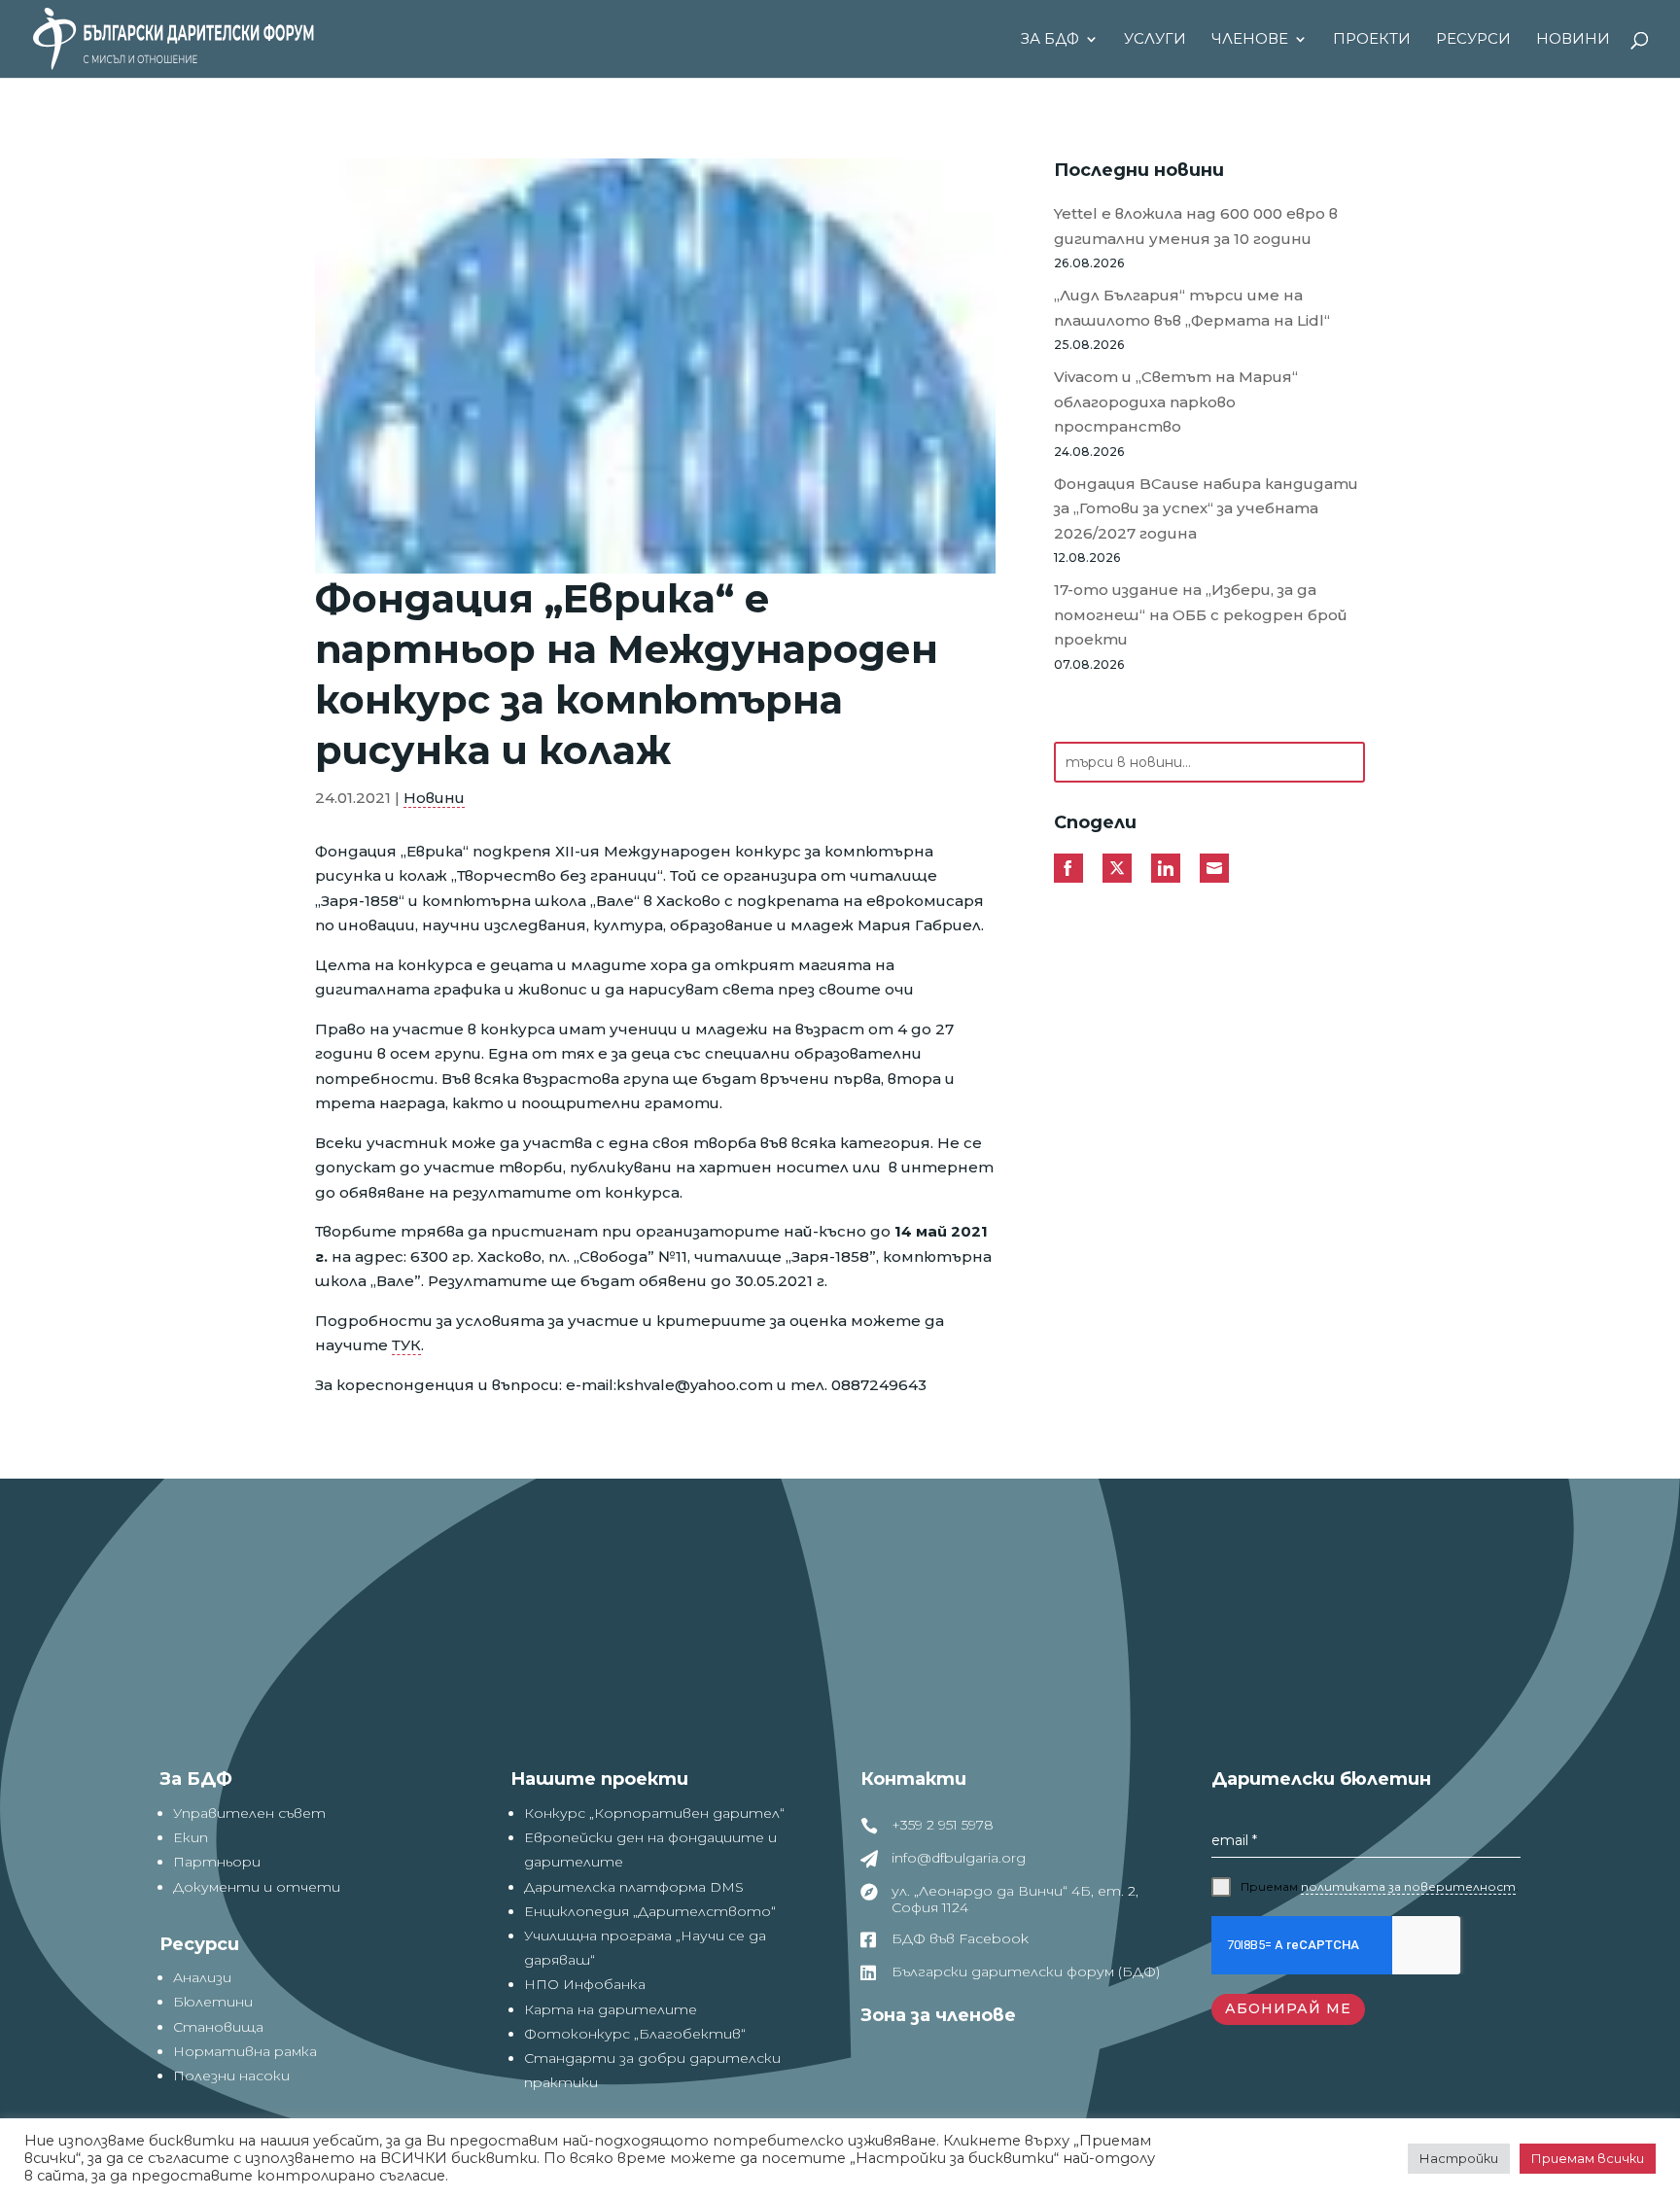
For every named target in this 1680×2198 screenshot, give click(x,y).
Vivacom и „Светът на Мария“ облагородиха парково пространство (1176, 401)
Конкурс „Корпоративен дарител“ (654, 1813)
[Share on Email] (1214, 868)
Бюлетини (213, 2002)
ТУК (406, 1345)
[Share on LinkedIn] (1166, 868)
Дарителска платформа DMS (634, 1887)
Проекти (1372, 40)
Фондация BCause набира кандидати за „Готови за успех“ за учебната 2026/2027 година (1206, 508)
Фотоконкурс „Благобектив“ (635, 2034)
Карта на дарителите (611, 2009)
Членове (1250, 40)
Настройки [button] (1459, 2158)
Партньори (217, 1862)
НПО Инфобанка (585, 1984)
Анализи (202, 1977)
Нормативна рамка (245, 2051)
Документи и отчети (257, 1887)
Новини (1573, 40)
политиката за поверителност (1408, 1886)
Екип (191, 1837)
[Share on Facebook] (1068, 868)
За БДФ (1050, 40)
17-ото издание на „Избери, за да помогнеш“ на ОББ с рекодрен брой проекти (1201, 614)
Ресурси (1473, 40)
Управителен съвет (249, 1813)
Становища (218, 2027)
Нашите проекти (599, 1779)
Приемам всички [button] (1588, 2158)
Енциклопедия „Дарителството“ (650, 1911)
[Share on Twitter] (1117, 868)
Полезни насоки (231, 2076)
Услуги (1155, 40)
